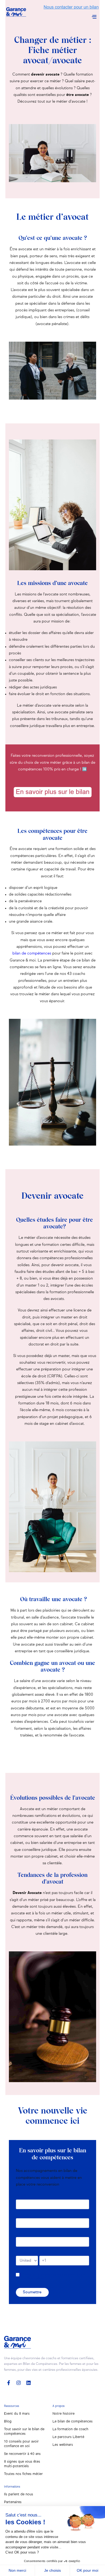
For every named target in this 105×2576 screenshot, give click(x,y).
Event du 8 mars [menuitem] (17, 2414)
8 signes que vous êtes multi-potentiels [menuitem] (22, 2464)
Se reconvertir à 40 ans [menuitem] (22, 2454)
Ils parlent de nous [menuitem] (19, 2494)
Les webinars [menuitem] (63, 2445)
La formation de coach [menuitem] (70, 2429)
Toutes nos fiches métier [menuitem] (23, 2474)
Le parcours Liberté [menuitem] (68, 2437)
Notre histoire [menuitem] (64, 2414)
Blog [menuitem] (8, 2422)
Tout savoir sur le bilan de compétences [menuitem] (24, 2432)
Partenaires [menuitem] (13, 2502)
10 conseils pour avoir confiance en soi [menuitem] (21, 2444)
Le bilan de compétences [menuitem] (73, 2422)
